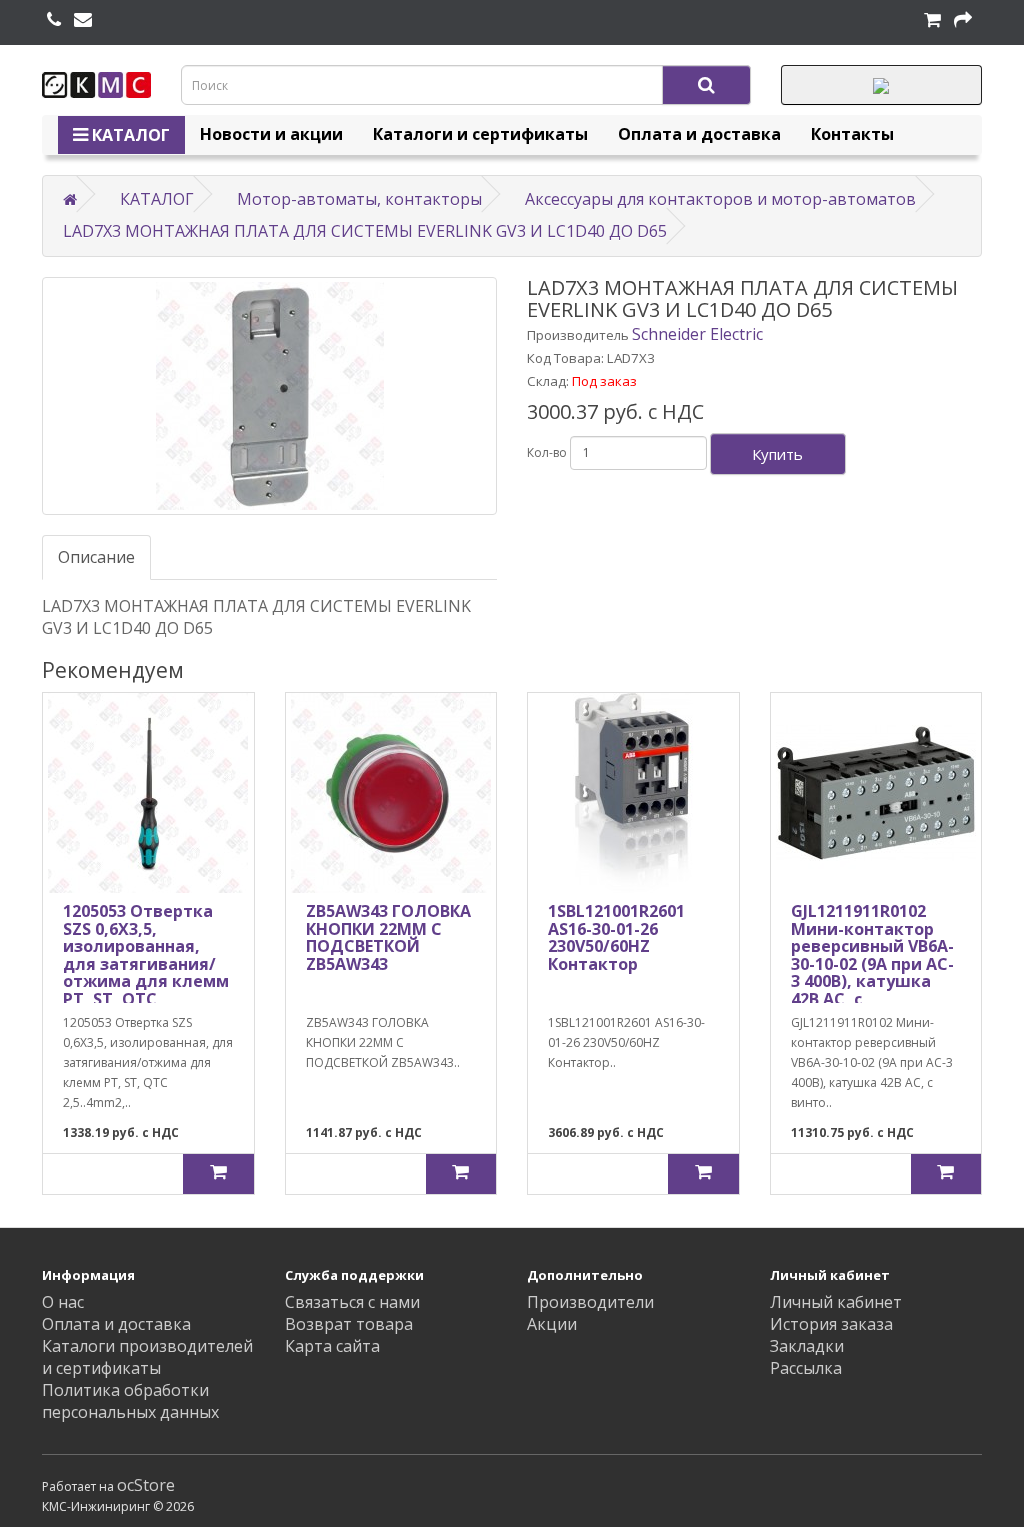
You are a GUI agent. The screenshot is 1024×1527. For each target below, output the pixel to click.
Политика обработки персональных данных (130, 1401)
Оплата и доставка (699, 134)
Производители (590, 1302)
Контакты (852, 134)
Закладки (807, 1346)
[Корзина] (932, 20)
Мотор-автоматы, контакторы (359, 199)
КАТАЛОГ (129, 135)
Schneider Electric (697, 334)
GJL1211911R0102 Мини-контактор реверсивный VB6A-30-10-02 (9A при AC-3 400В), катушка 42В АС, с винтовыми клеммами (872, 972)
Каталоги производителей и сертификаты (147, 1357)
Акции (552, 1324)
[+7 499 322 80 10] (54, 20)
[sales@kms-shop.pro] (83, 20)
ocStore (146, 1485)
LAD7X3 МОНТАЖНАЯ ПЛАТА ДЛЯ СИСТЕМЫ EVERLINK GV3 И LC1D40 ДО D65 (365, 231)
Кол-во (547, 452)
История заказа (831, 1324)
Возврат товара (349, 1324)
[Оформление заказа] (963, 20)
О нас (63, 1302)
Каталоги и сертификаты (480, 134)
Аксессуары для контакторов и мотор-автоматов (720, 199)
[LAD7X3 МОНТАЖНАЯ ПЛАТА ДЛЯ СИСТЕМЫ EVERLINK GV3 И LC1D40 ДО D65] (269, 396)
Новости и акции (271, 134)
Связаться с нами (352, 1302)
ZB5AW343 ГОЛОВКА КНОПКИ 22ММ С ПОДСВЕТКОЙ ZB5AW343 (388, 937)
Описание (96, 557)
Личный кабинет (836, 1302)
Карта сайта (332, 1346)
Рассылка (806, 1368)
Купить (777, 454)
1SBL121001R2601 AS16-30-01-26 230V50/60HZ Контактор (616, 937)
